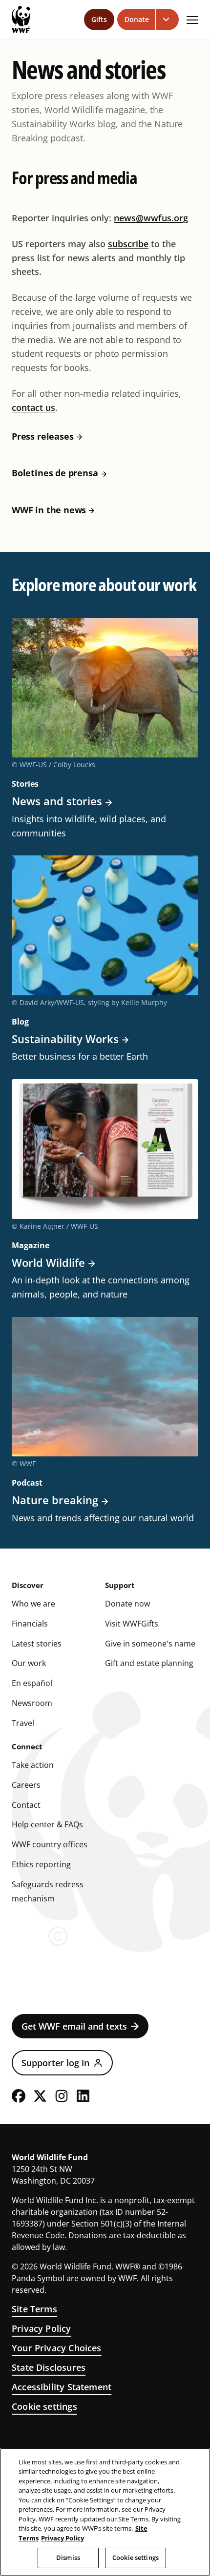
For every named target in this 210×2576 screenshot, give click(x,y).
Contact (26, 1805)
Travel (23, 1723)
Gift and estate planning (149, 1663)
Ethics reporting (41, 1864)
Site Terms (34, 2309)
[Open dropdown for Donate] (167, 19)
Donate (137, 19)
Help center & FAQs (47, 1824)
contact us (33, 407)
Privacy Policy (42, 2328)
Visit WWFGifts (132, 1624)
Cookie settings (44, 2406)
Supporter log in (55, 2063)
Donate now (127, 1604)
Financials (30, 1624)
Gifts (99, 19)
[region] (105, 2512)
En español (32, 1683)
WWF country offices (50, 1844)
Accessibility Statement (62, 2387)
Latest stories (37, 1644)
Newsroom (32, 1703)
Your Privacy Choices (57, 2348)
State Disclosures (49, 2367)
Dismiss (68, 2557)
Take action (33, 1765)
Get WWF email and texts (74, 2026)
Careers (26, 1785)
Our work (29, 1663)
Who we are (33, 1604)
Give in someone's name (150, 1644)
